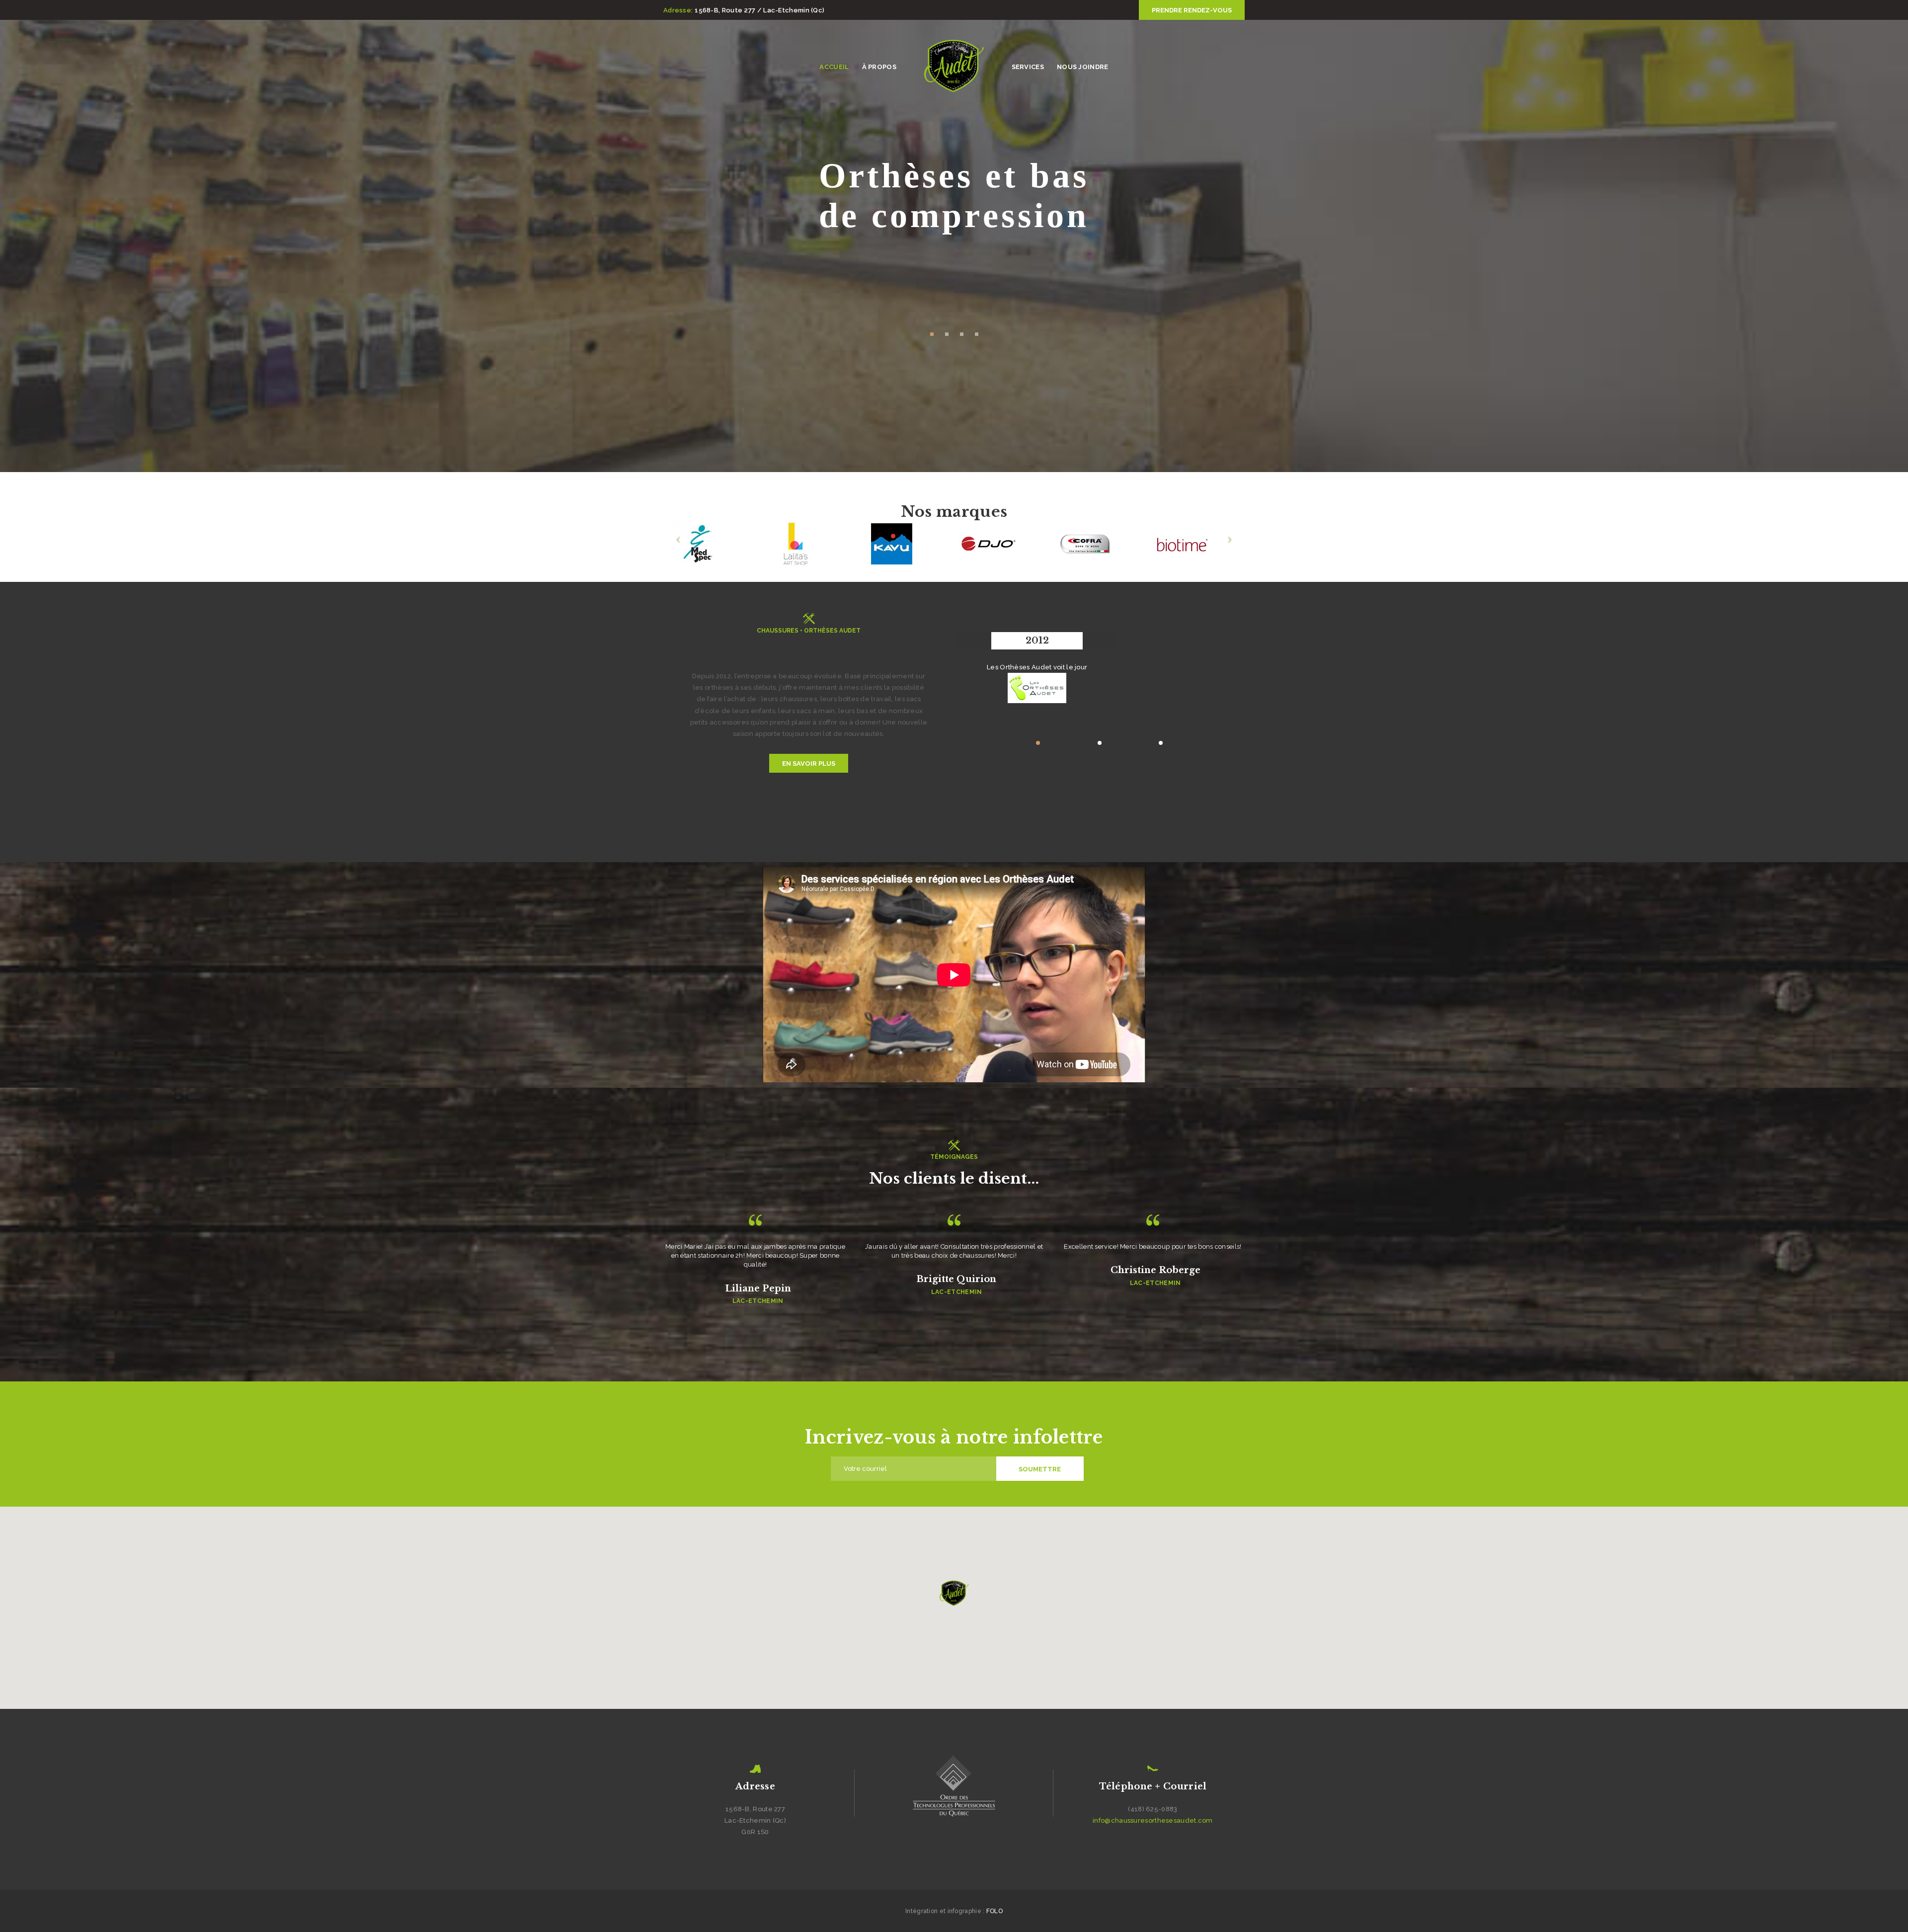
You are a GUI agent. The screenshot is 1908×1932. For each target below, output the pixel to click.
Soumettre (1040, 1469)
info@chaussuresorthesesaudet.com (1153, 1820)
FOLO (994, 1911)
